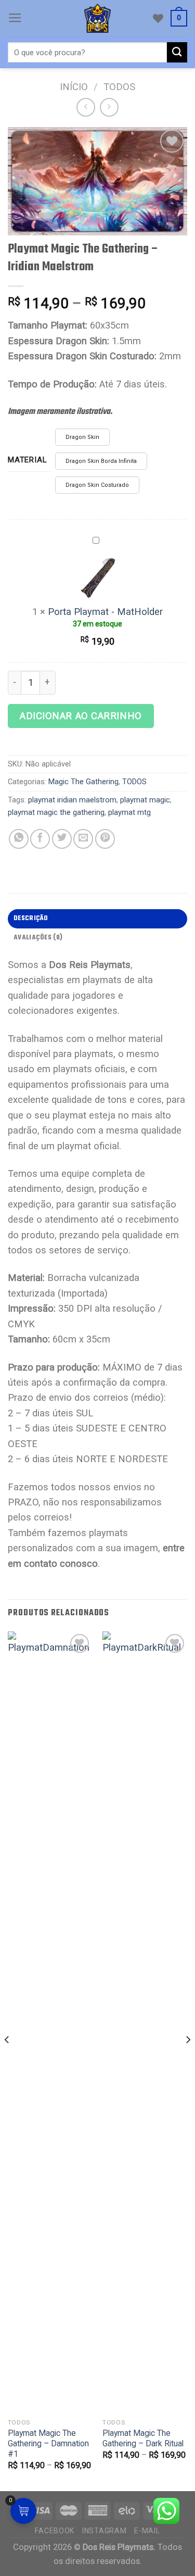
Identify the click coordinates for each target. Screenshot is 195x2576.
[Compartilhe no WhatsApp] (19, 839)
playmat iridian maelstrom (72, 800)
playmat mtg (129, 812)
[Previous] (7, 2060)
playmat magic (145, 800)
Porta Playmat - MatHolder (105, 612)
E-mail (147, 2531)
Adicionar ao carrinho (81, 716)
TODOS (119, 87)
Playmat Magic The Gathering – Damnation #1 (48, 2444)
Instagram (104, 2531)
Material (27, 460)
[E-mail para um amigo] (83, 839)
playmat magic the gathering (56, 812)
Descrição (31, 918)
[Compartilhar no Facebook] (40, 839)
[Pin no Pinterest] (105, 839)
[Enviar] (177, 52)
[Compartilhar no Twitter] (62, 839)
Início (74, 87)
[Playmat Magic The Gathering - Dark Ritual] (145, 2022)
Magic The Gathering (83, 782)
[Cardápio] (15, 18)
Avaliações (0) (38, 938)
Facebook (55, 2531)
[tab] (97, 919)
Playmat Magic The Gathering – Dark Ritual (143, 2438)
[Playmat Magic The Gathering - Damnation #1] (50, 2022)
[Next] (188, 2060)
